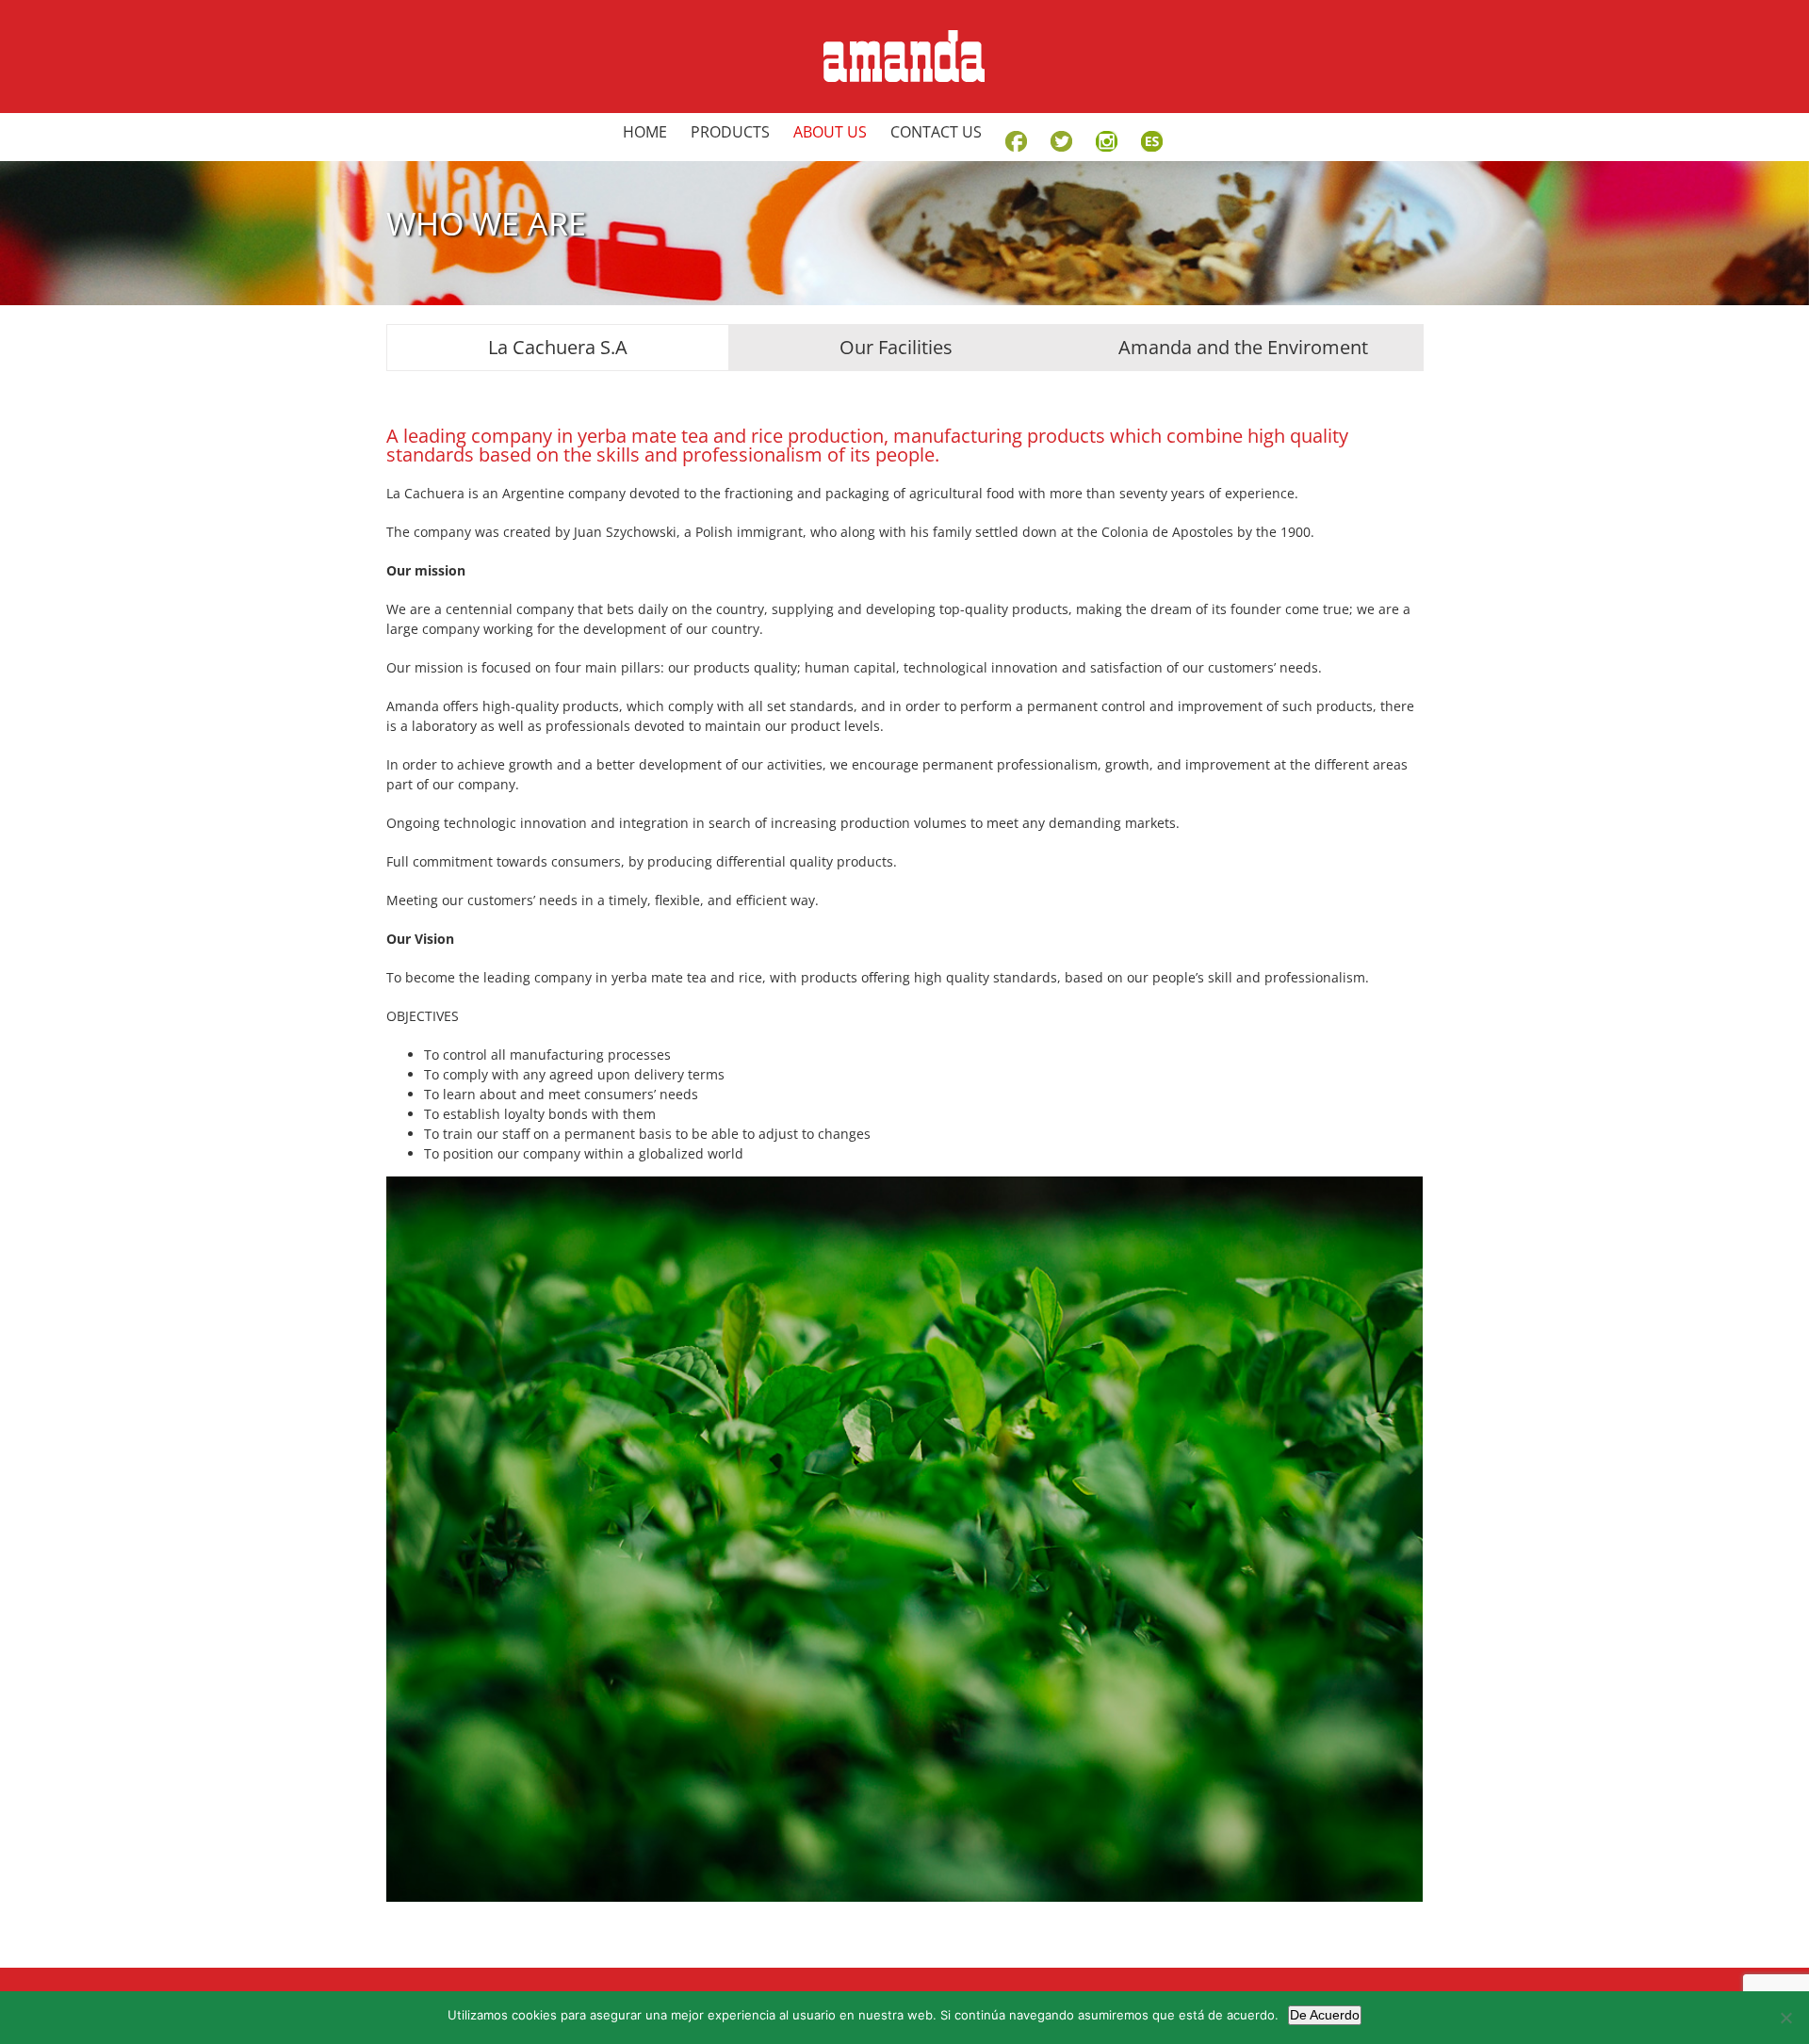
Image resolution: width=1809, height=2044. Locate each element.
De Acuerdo (1325, 2015)
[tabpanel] (904, 1155)
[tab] (558, 348)
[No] (1785, 2018)
